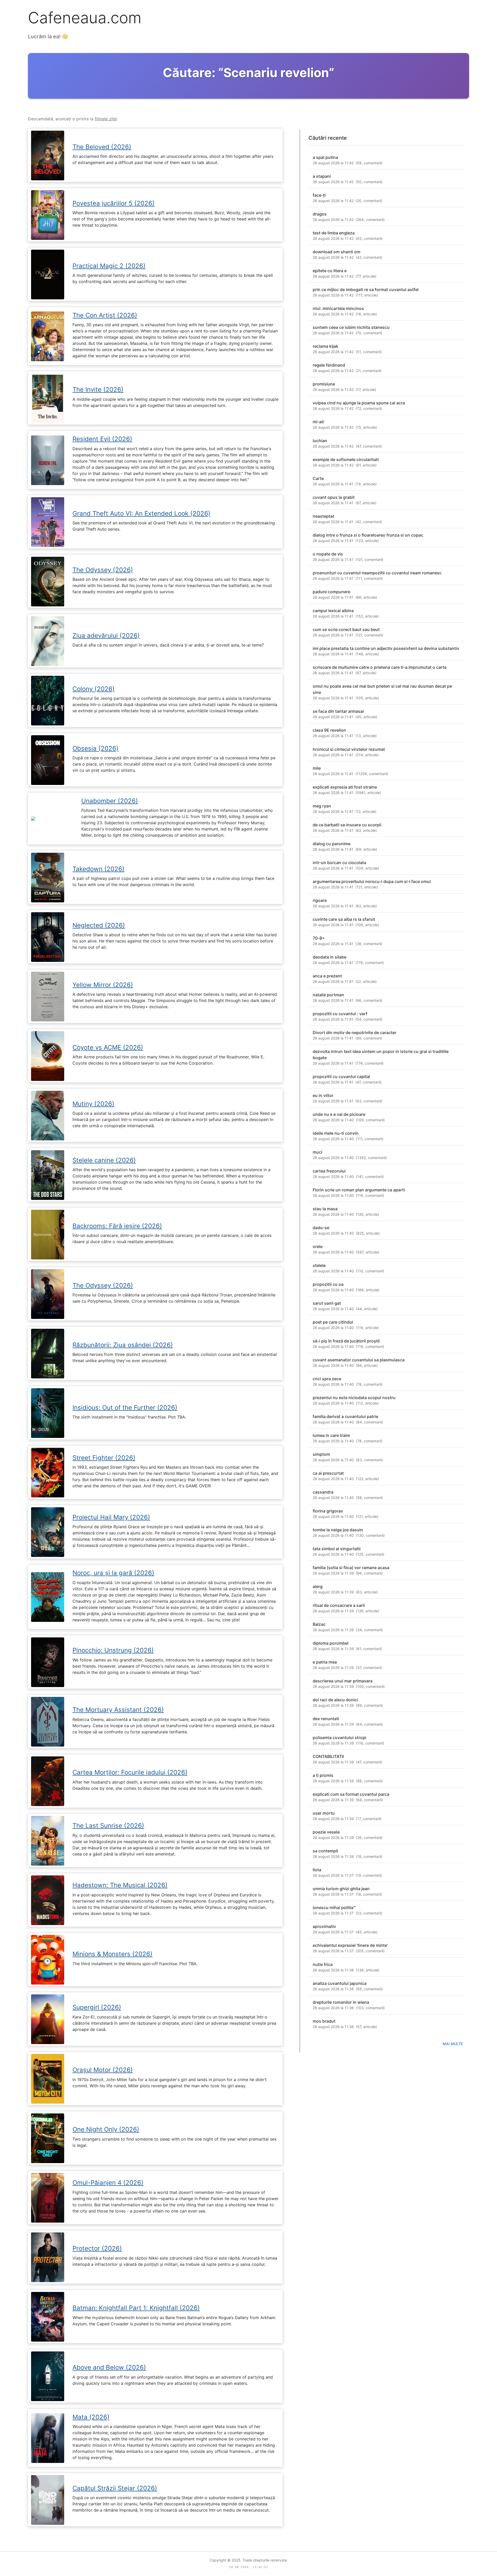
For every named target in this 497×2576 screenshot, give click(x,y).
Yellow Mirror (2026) (103, 985)
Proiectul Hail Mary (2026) (111, 1517)
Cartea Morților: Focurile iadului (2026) (130, 1772)
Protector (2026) (97, 2248)
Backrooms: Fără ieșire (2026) (117, 1226)
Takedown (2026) (98, 869)
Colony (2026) (94, 689)
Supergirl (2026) (97, 2007)
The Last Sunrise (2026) (108, 1826)
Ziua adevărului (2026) (106, 636)
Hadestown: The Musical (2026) (120, 1885)
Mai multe (453, 2044)
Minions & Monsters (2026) (112, 1954)
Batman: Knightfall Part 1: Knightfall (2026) (136, 2308)
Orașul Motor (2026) (103, 2070)
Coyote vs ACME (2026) (108, 1047)
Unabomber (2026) (110, 801)
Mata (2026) (91, 2417)
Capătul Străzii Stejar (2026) (115, 2488)
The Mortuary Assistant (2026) (118, 1710)
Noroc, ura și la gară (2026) (113, 1573)
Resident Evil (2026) (102, 439)
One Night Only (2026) (106, 2129)
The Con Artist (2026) (105, 315)
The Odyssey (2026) (103, 570)
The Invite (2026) (98, 389)
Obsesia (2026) (96, 748)
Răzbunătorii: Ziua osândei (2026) (123, 1345)
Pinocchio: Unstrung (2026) (113, 1650)
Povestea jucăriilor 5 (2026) (114, 203)
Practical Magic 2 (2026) (109, 266)
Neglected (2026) (99, 925)
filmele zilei (106, 119)
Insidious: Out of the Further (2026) (125, 1408)
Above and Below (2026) (109, 2367)
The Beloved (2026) (102, 147)
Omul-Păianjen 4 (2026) (108, 2183)
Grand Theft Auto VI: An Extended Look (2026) (141, 513)
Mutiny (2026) (93, 1104)
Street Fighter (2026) (104, 1458)
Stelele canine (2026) (104, 1160)
